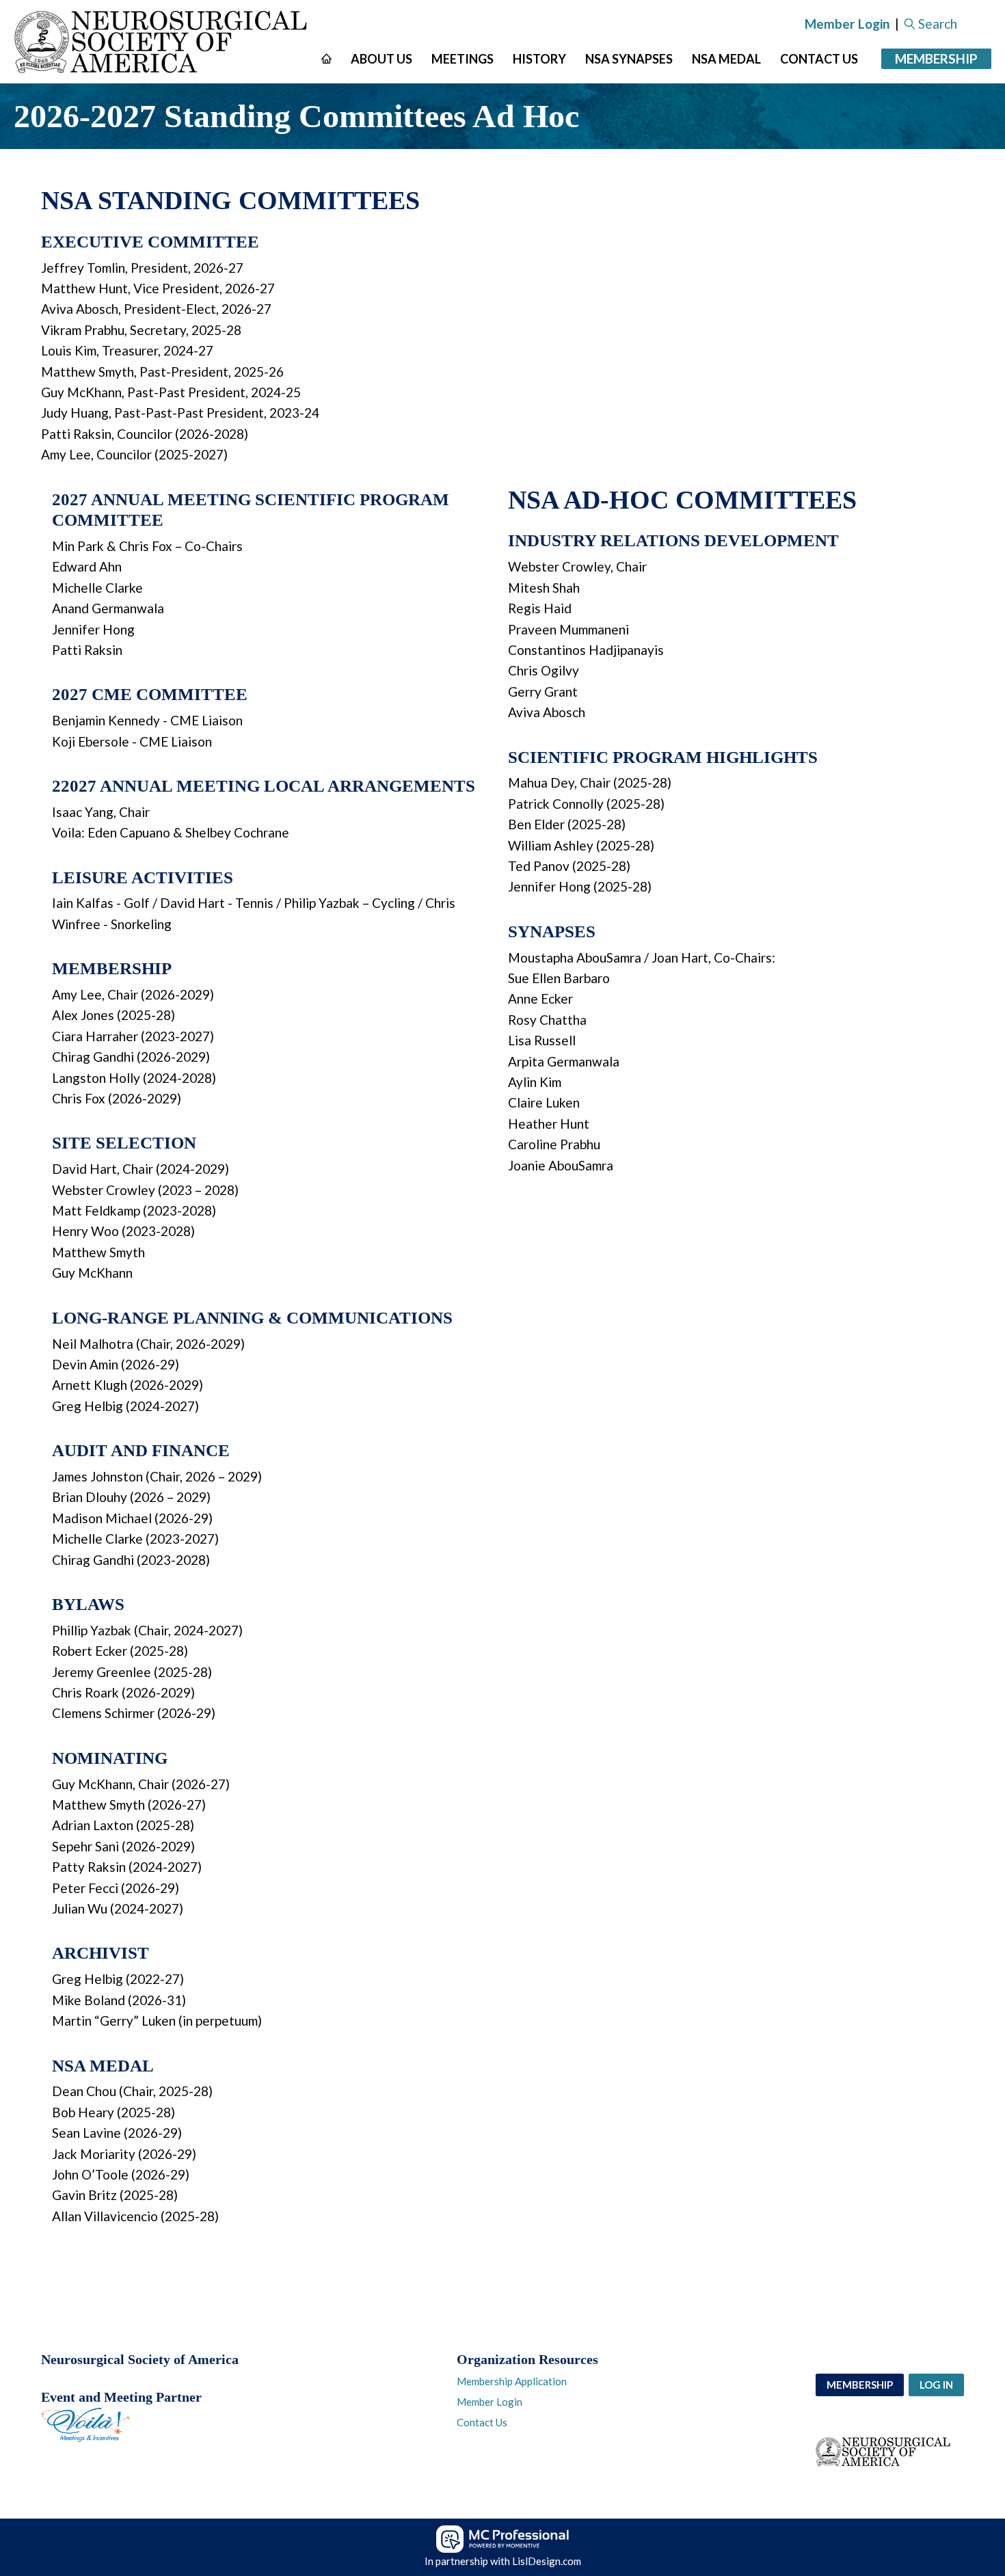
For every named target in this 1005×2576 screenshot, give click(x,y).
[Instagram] (75, 2482)
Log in (936, 2385)
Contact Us (482, 2422)
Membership (936, 58)
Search (938, 24)
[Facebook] (51, 2482)
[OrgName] (163, 42)
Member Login (847, 24)
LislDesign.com (547, 2561)
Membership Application (512, 2381)
